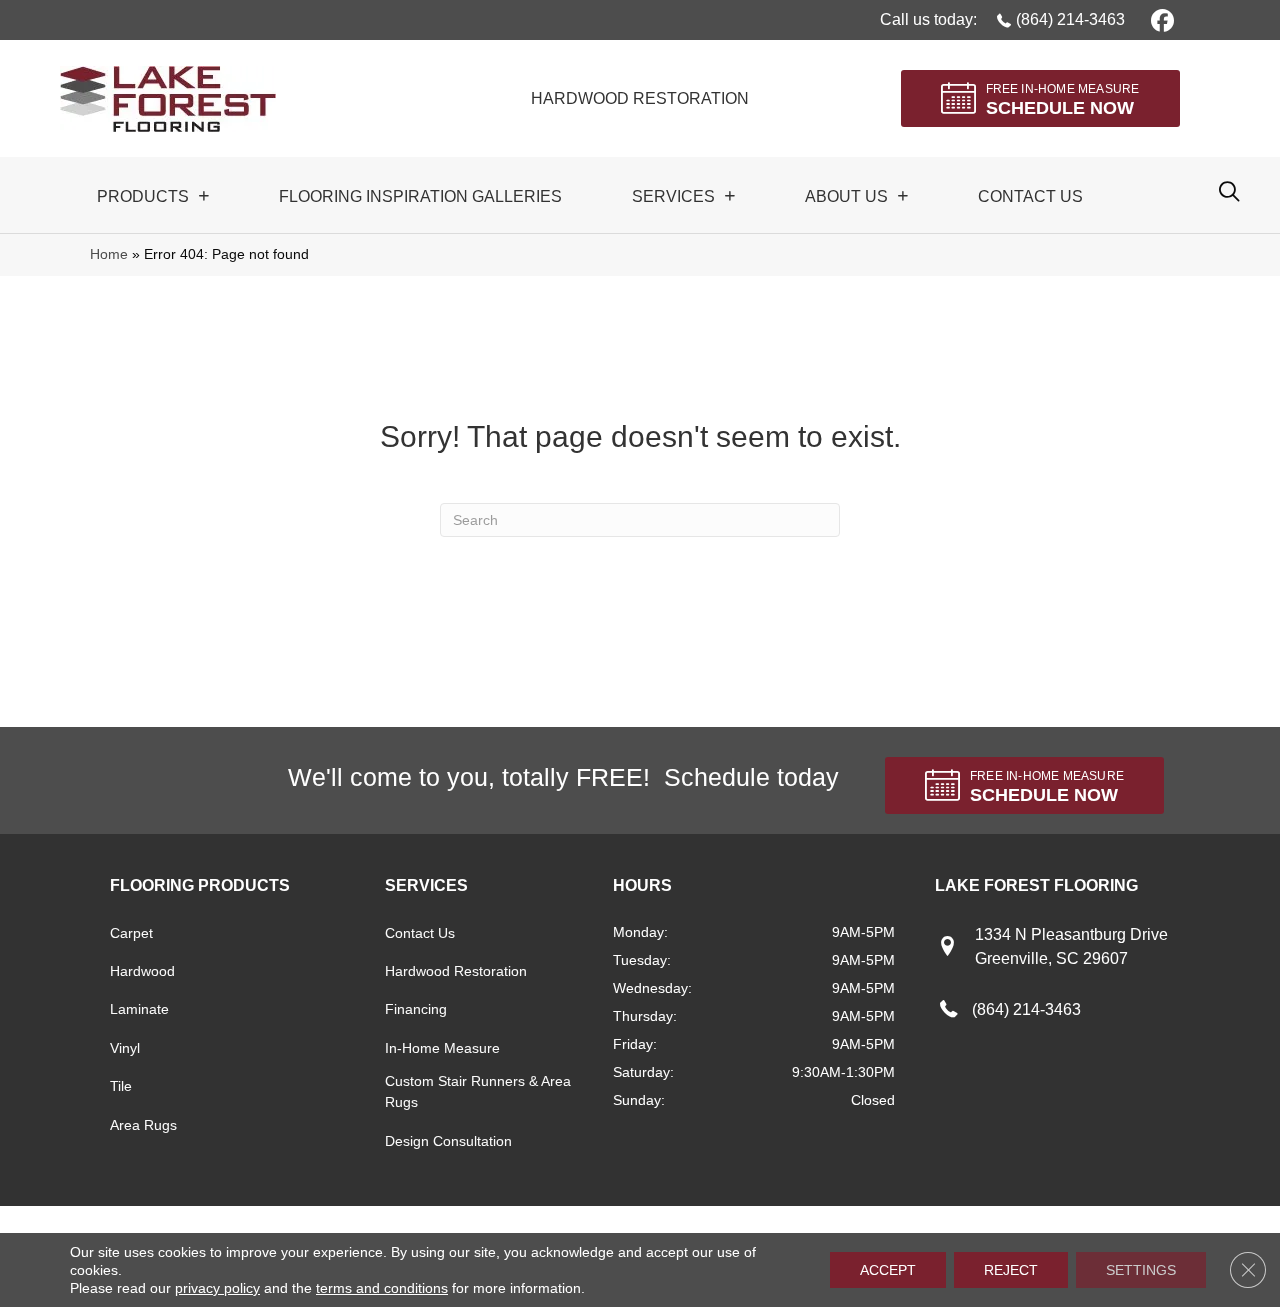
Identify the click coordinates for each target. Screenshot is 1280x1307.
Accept (888, 1270)
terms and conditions (382, 1288)
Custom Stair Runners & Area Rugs (478, 1091)
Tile (121, 1086)
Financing (416, 1009)
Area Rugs (143, 1125)
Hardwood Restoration (456, 971)
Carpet (131, 933)
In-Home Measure (442, 1048)
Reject (1011, 1270)
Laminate (139, 1009)
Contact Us (420, 933)
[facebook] (1159, 19)
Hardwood (142, 971)
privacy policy (217, 1288)
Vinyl (125, 1048)
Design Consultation (448, 1141)
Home (109, 254)
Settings (1141, 1270)
